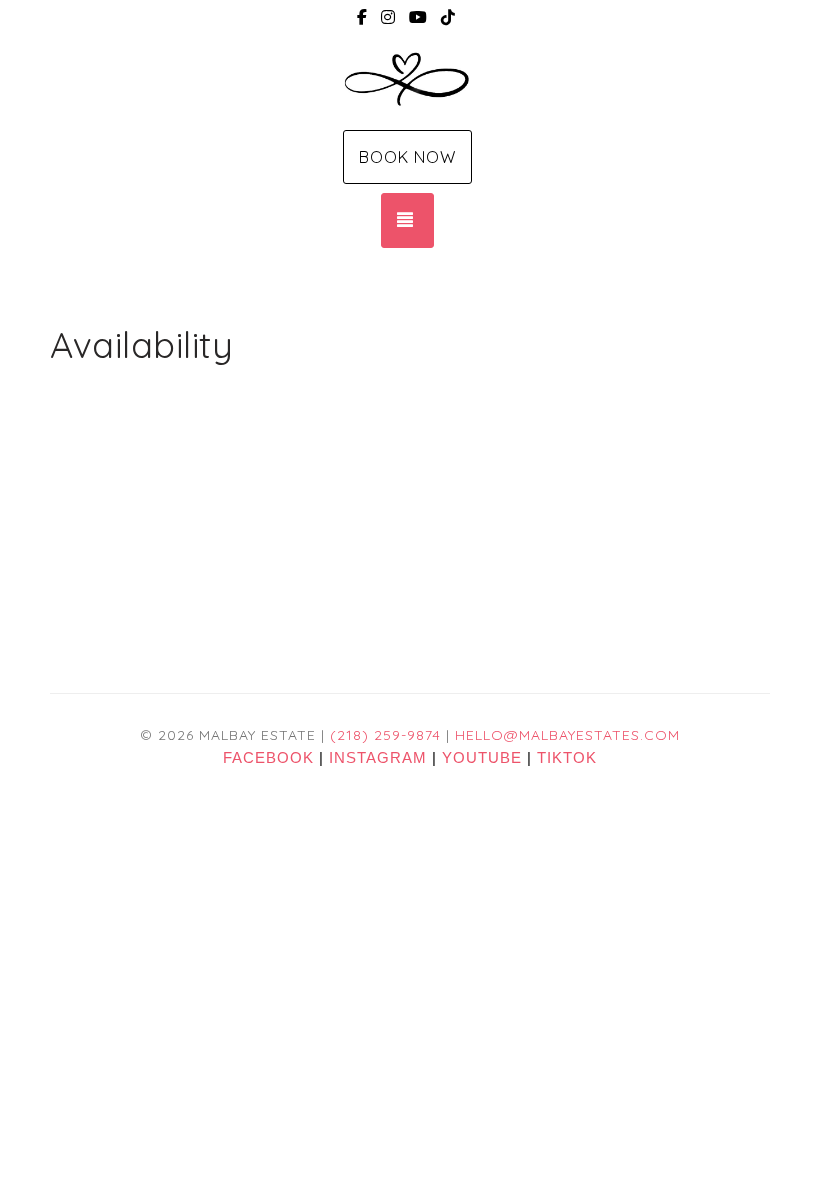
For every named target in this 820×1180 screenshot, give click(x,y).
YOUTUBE (482, 758)
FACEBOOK (268, 758)
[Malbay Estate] (410, 81)
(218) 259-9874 (385, 735)
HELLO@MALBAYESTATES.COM (567, 735)
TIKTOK (567, 758)
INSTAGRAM (378, 758)
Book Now (407, 157)
